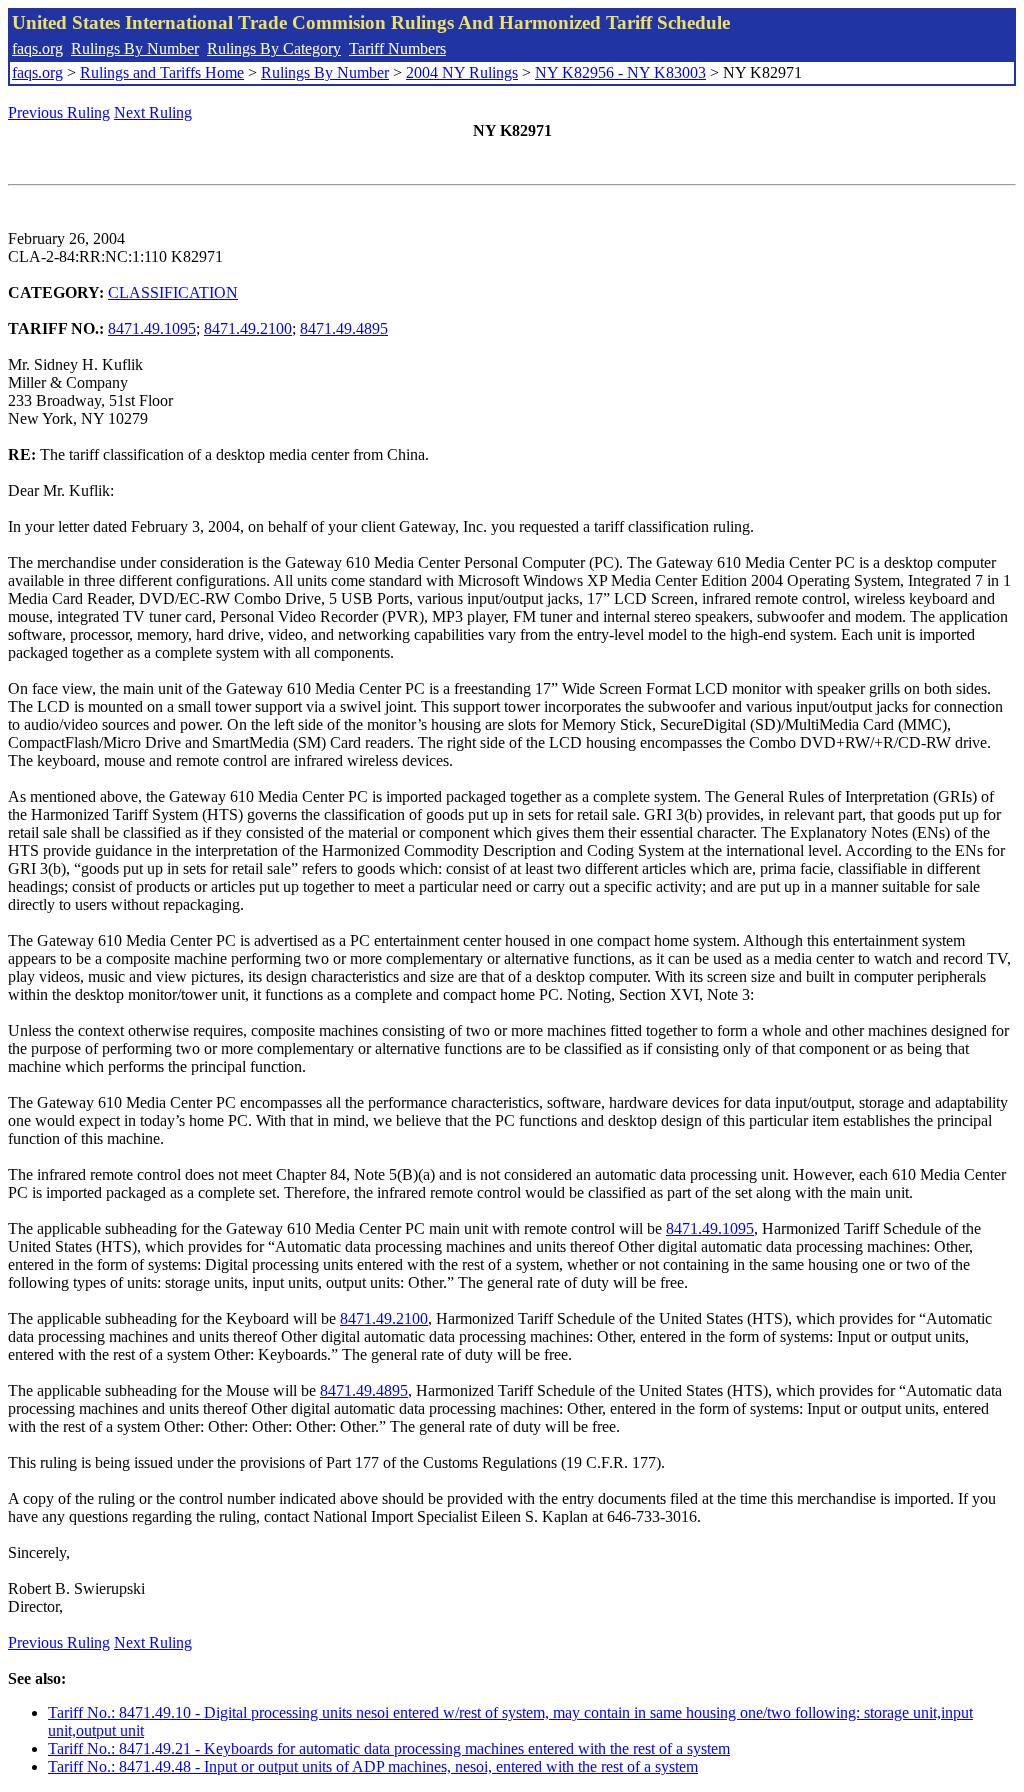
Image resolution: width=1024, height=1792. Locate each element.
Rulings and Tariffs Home (162, 72)
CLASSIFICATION (173, 292)
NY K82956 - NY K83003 (620, 72)
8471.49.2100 (248, 328)
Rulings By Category (274, 48)
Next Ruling (153, 112)
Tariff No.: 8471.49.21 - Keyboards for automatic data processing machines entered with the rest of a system (389, 1748)
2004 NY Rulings (462, 72)
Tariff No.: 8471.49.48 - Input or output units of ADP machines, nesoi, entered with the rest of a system (373, 1766)
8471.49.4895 (344, 328)
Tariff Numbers (397, 48)
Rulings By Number (135, 48)
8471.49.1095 (152, 328)
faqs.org (37, 48)
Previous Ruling (59, 112)
